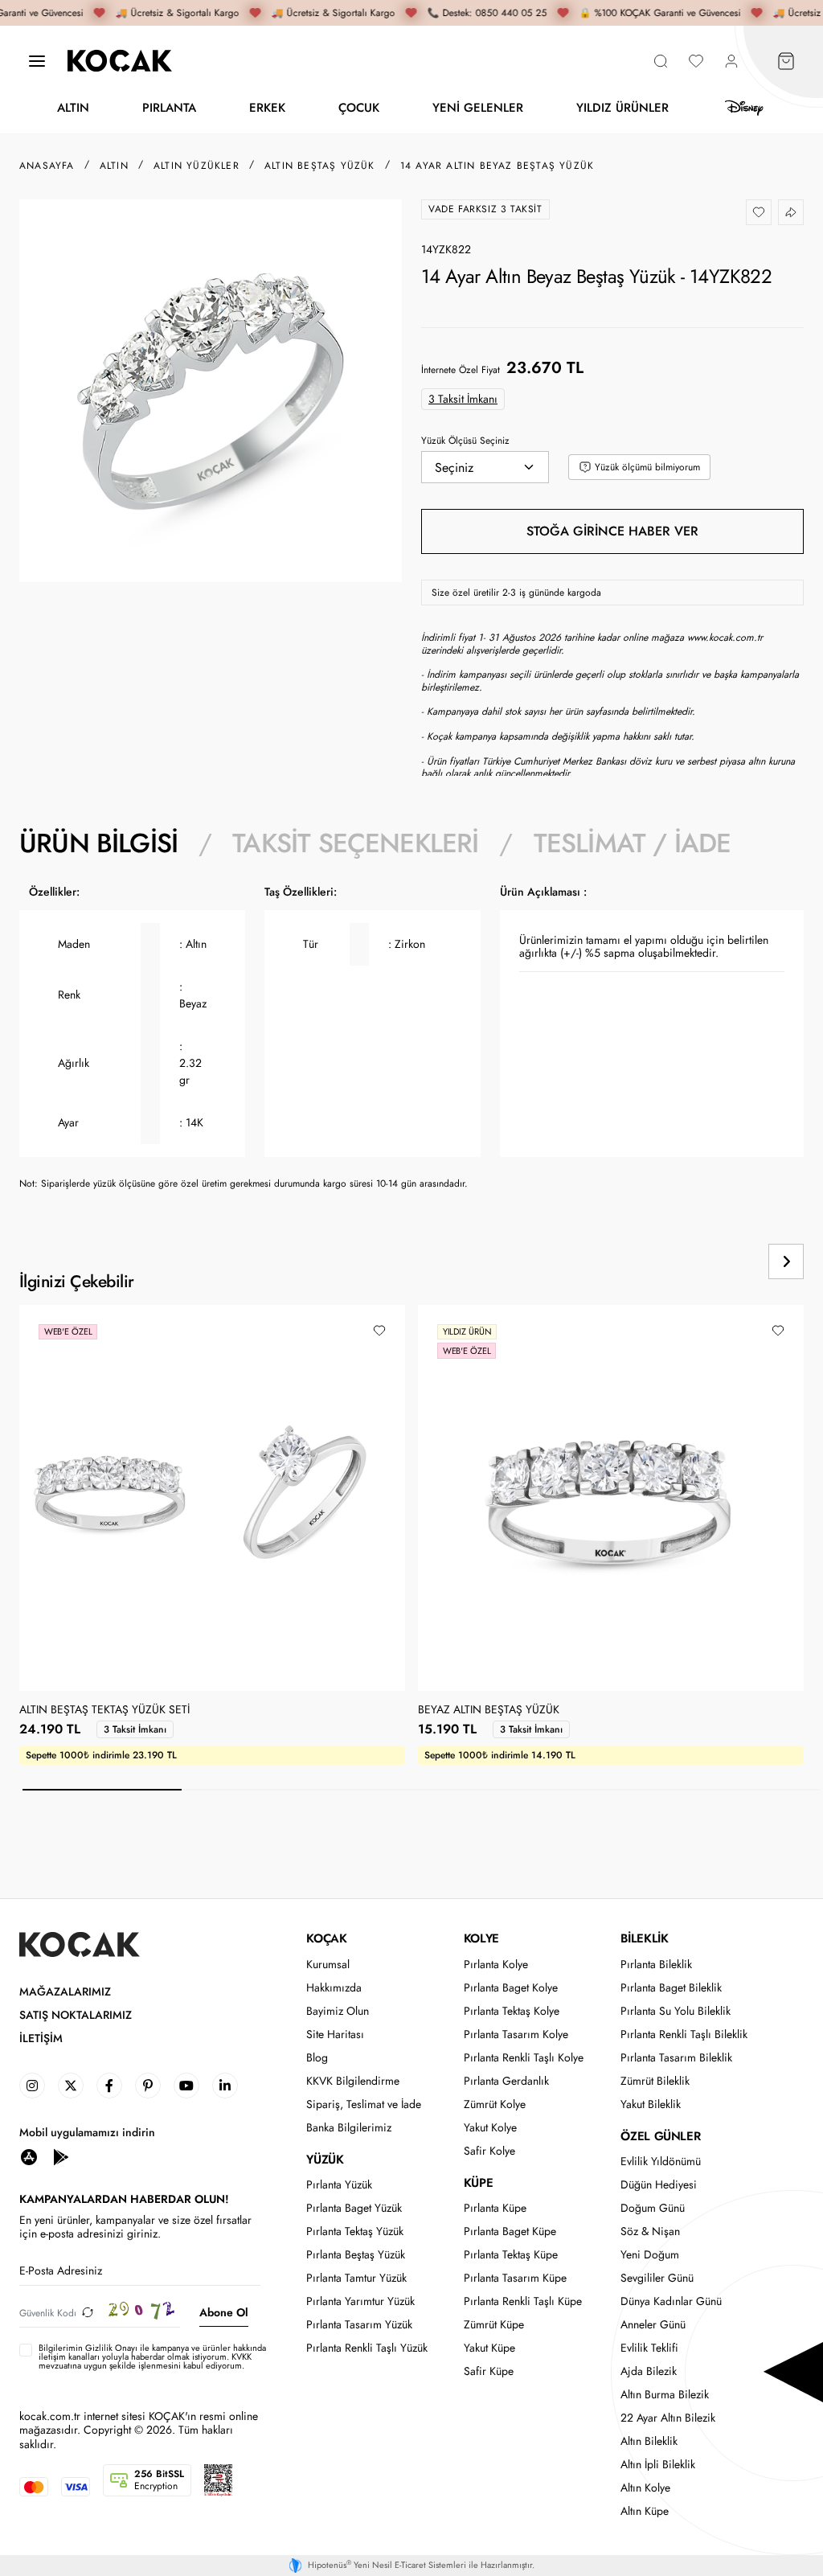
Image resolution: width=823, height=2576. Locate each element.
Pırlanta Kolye (496, 1965)
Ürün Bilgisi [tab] (98, 843)
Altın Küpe (645, 2511)
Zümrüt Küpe (494, 2325)
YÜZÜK (325, 2160)
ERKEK (267, 107)
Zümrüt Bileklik (655, 2081)
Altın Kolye (645, 2488)
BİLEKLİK (644, 1938)
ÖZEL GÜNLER (660, 2136)
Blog (317, 2058)
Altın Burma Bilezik (665, 2395)
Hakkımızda (334, 1988)
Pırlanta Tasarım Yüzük (359, 2325)
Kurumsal (328, 1965)
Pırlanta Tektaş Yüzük (355, 2231)
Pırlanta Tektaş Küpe (511, 2255)
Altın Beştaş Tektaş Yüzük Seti (104, 1710)
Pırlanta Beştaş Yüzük (356, 2255)
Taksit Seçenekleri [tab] (355, 843)
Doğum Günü (653, 2208)
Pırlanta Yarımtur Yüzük (360, 2301)
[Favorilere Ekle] (759, 212)
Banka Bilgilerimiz (349, 2128)
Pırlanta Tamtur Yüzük (356, 2278)
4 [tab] (580, 1790)
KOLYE (481, 1938)
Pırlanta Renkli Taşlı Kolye (524, 2058)
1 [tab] (102, 1790)
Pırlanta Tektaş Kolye (512, 2011)
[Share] (791, 212)
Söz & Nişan (650, 2231)
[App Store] (29, 2157)
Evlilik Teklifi (649, 2348)
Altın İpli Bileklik (658, 2465)
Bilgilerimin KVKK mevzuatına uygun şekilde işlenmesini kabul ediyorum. (152, 2357)
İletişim (41, 2039)
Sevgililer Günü (657, 2278)
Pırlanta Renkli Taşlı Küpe (523, 2301)
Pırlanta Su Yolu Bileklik (676, 2011)
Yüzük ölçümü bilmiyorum (647, 467)
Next (786, 1261)
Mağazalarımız (65, 1992)
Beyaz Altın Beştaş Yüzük (489, 1710)
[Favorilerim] (696, 61)
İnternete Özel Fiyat (461, 370)
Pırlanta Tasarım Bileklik (676, 2058)
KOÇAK (326, 1938)
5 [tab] (740, 1790)
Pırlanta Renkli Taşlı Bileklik (684, 2035)
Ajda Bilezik (649, 2371)
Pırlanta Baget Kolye (511, 1988)
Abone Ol (224, 2312)
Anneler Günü (653, 2325)
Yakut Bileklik (651, 2104)
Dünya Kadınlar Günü (671, 2301)
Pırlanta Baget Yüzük (354, 2208)
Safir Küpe (489, 2371)
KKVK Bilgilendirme (353, 2081)
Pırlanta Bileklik (656, 1965)
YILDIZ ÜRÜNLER (622, 107)
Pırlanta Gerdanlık (506, 2081)
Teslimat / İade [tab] (633, 843)
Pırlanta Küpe (495, 2208)
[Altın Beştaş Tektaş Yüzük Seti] (212, 1498)
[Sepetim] (786, 61)
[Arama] (661, 61)
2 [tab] (261, 1790)
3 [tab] (421, 1790)
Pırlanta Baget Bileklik (671, 1988)
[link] (32, 2086)
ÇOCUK (359, 107)
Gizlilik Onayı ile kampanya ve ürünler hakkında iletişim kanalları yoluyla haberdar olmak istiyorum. (152, 2352)
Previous (731, 1261)
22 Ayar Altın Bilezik (668, 2418)
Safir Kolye (489, 2151)
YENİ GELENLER (478, 107)
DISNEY (744, 108)
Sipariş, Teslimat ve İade (364, 2104)
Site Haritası (335, 2035)
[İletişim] (37, 61)
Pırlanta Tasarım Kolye (516, 2035)
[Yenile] (88, 2313)
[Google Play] (61, 2157)
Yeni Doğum (650, 2255)
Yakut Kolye (490, 2128)
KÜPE (478, 2183)
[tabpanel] (411, 1044)
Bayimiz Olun (338, 2011)
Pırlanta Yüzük (339, 2185)
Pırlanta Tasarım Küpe (515, 2278)
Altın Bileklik (649, 2441)
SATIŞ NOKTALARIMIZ (76, 2015)
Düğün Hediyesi (659, 2185)
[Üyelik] (731, 61)
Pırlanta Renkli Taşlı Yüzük (367, 2348)
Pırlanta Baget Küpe (510, 2231)
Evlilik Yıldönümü (661, 2162)
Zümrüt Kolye (495, 2104)
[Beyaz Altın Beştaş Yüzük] (611, 1498)
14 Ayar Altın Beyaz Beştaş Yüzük (497, 166)
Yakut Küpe (489, 2348)
